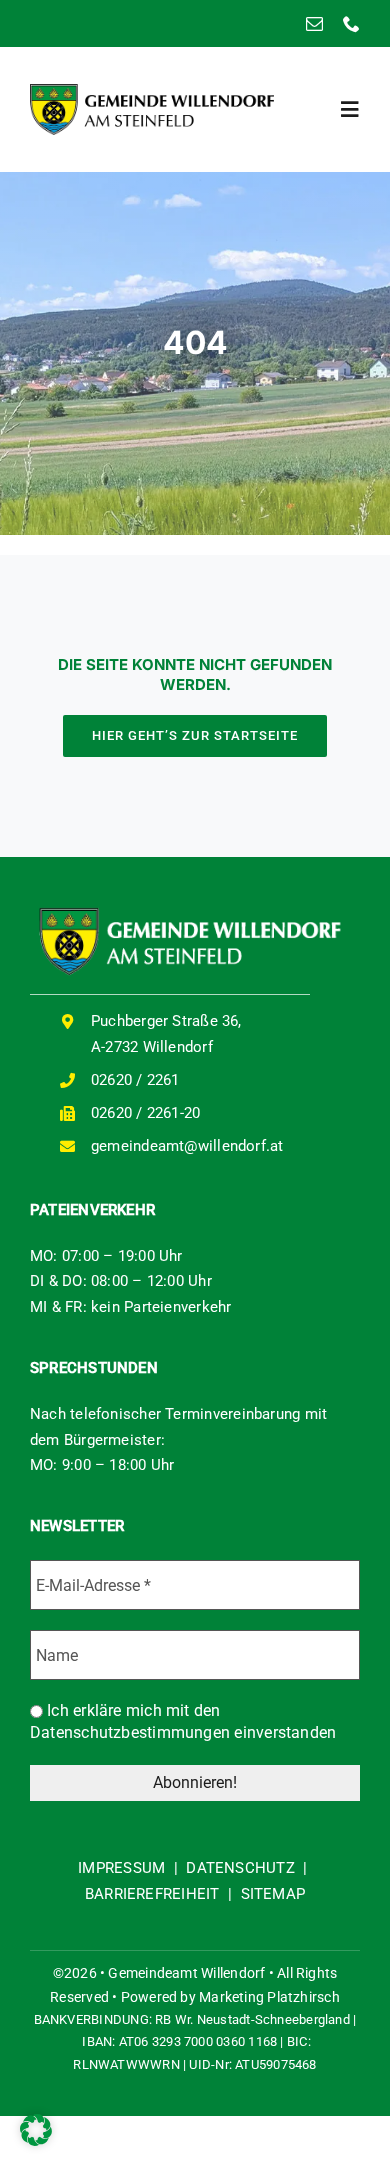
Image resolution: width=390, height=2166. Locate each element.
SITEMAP (273, 1894)
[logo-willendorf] (152, 91)
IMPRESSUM (121, 1868)
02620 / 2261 (135, 1080)
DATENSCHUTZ (240, 1868)
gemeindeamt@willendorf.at (187, 1146)
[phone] (351, 23)
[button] (36, 2130)
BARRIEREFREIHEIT (152, 1894)
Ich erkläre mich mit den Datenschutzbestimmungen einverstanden (183, 1721)
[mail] (314, 23)
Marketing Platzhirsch (269, 1997)
